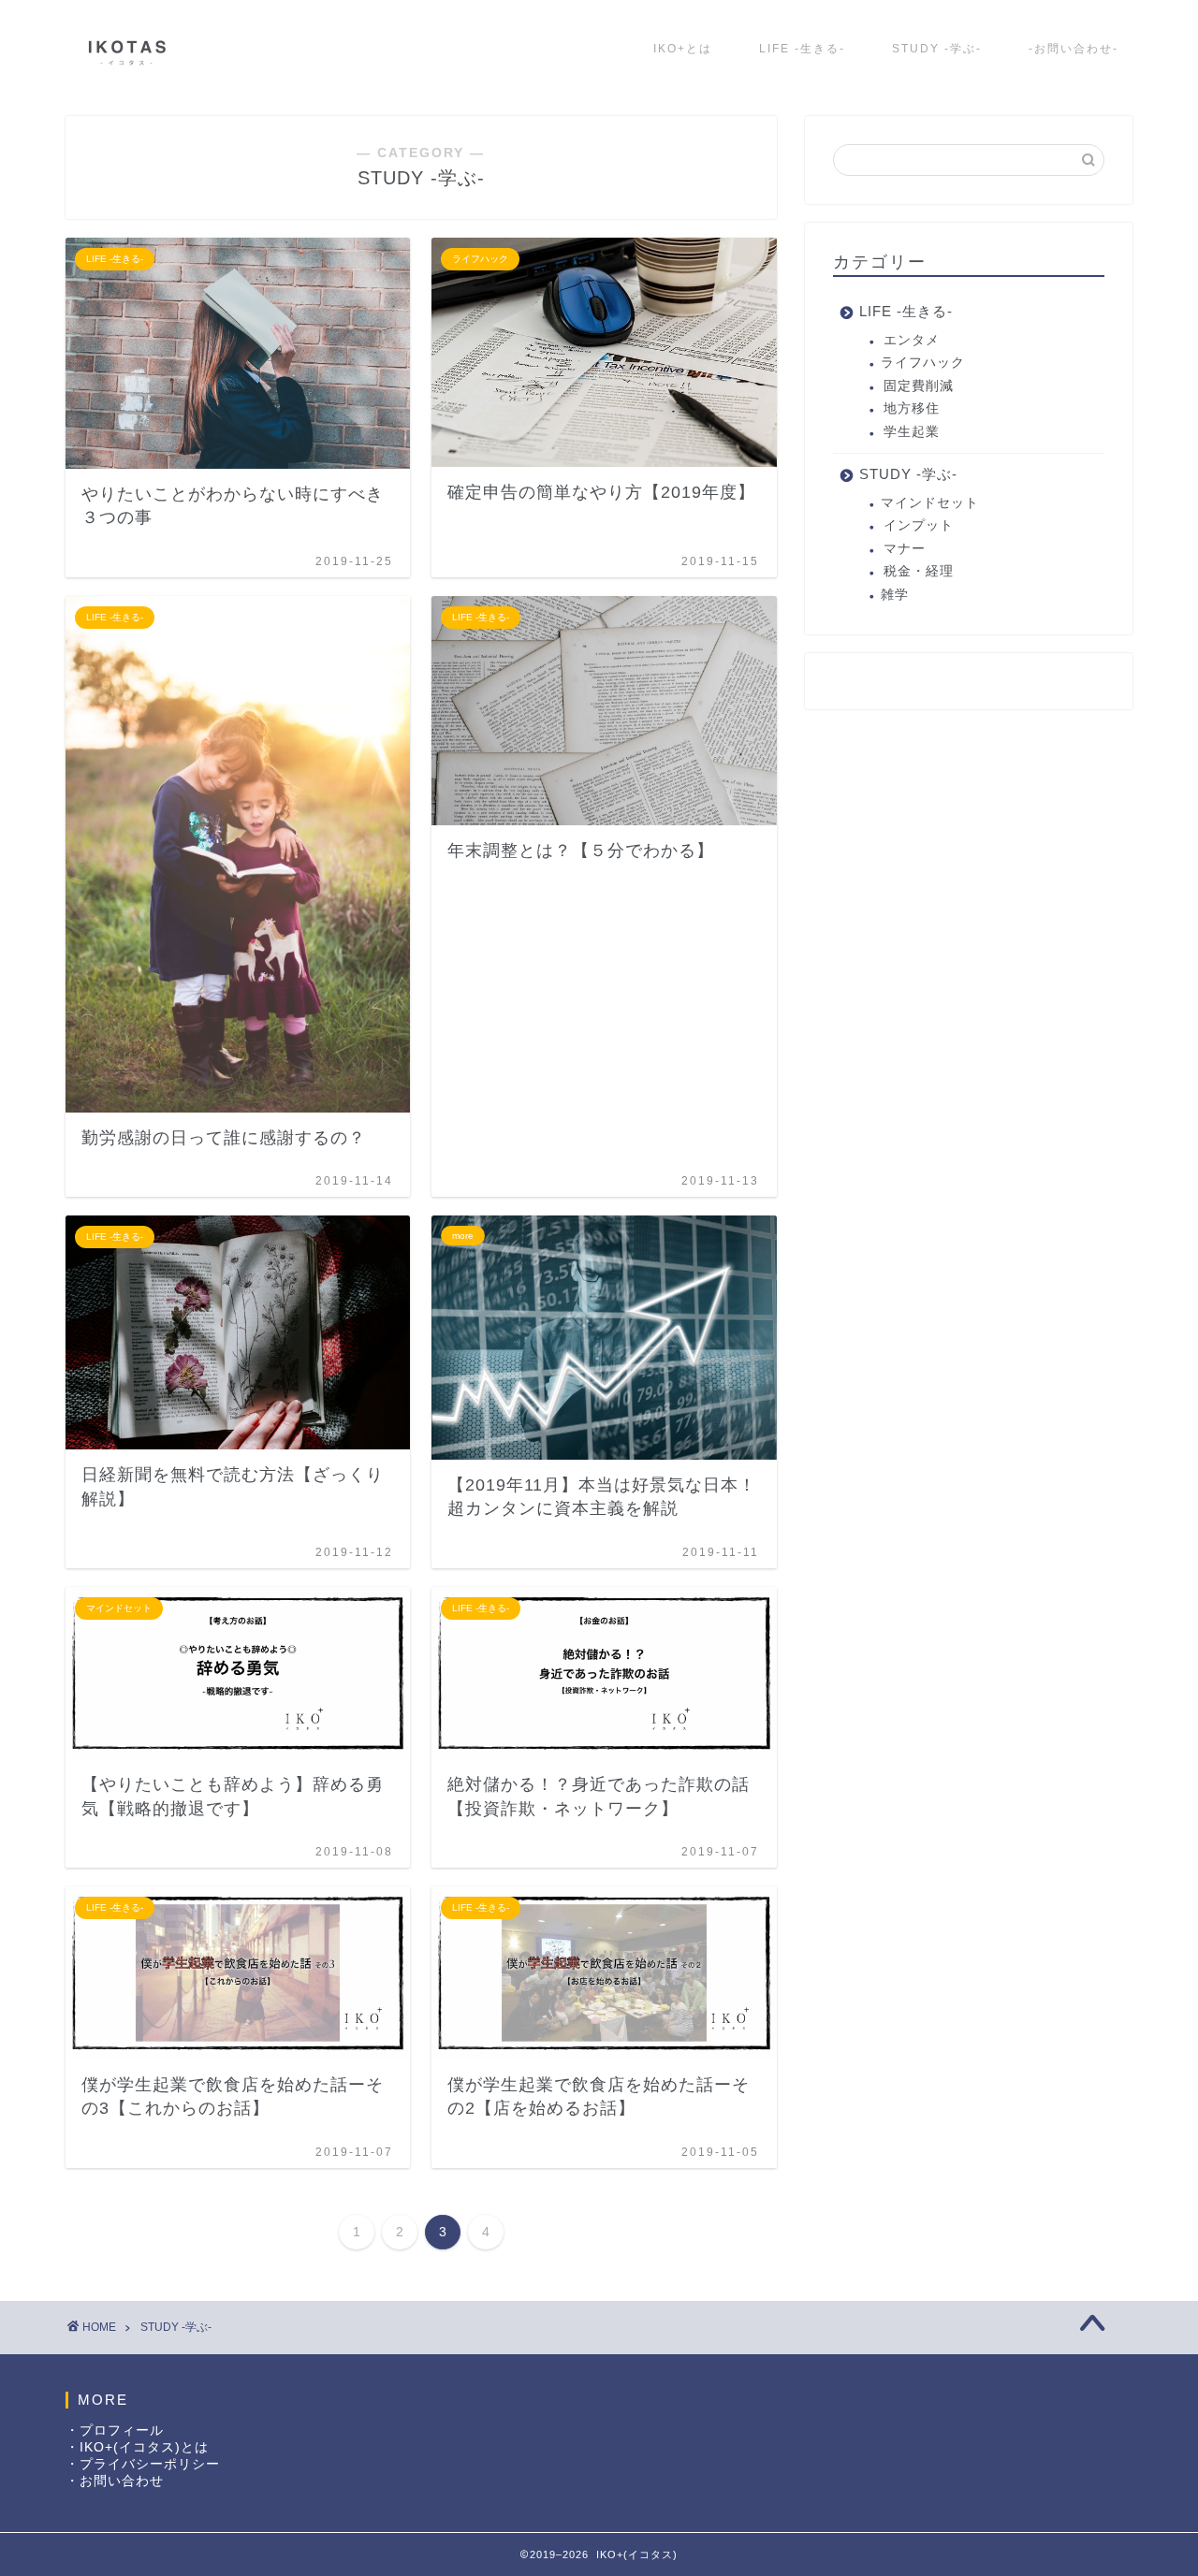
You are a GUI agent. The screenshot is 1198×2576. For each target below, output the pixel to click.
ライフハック (923, 363)
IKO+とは (683, 49)
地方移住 (912, 408)
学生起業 (912, 432)
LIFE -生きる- (802, 49)
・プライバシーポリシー (143, 2464)
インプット (919, 525)
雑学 (895, 595)
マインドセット (930, 503)
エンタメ (912, 340)
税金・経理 (919, 571)
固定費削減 (919, 386)
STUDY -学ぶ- (937, 49)
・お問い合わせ (115, 2481)
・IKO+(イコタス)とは (137, 2447)
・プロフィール (115, 2430)
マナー (905, 549)
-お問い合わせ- (1074, 49)
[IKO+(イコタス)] (126, 73)
